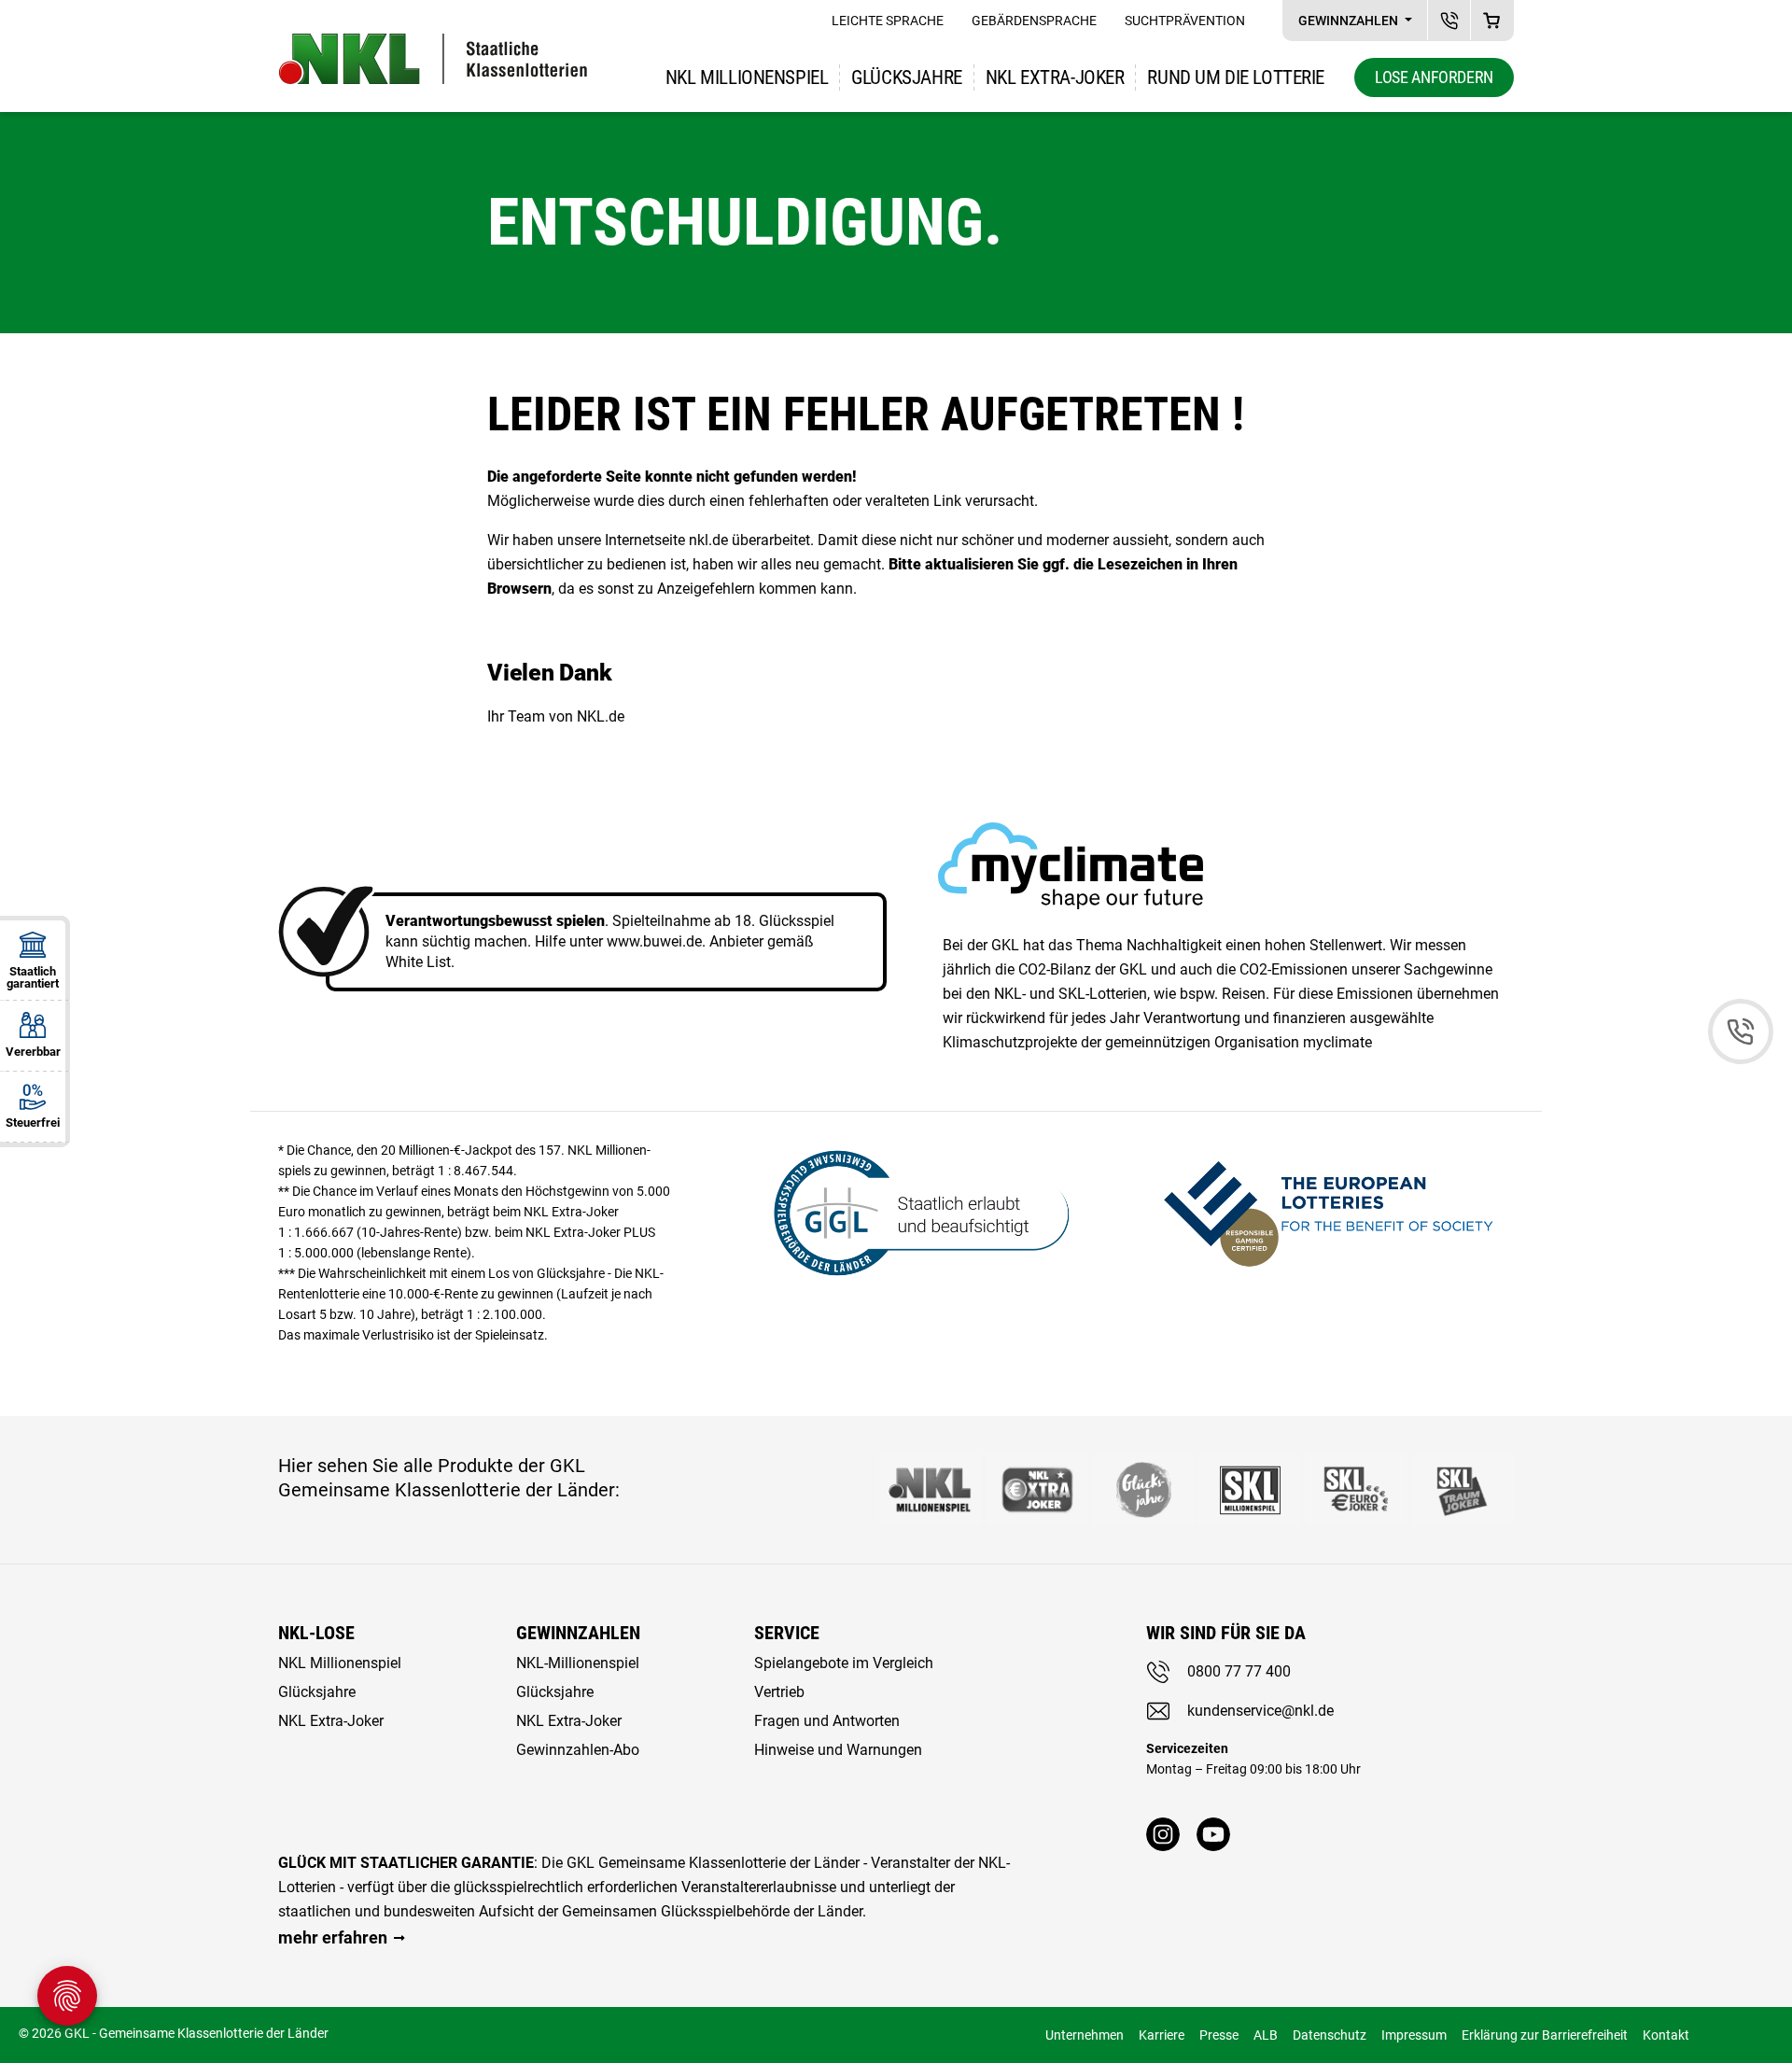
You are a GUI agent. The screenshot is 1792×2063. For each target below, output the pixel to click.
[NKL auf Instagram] (1163, 1834)
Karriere (1162, 2035)
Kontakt (1666, 2035)
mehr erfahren (333, 1937)
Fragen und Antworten (827, 1721)
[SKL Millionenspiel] (1250, 1490)
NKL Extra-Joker (331, 1721)
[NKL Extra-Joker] (1037, 1490)
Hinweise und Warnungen (838, 1750)
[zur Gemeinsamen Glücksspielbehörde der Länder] (910, 1210)
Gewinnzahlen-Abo (578, 1750)
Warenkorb (1492, 20)
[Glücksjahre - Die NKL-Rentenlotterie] (1143, 1490)
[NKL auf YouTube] (1213, 1834)
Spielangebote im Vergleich (844, 1663)
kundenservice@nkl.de (1260, 1711)
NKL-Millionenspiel (578, 1663)
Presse (1219, 2035)
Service (787, 1633)
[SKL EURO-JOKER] (1356, 1490)
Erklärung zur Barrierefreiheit (1545, 2035)
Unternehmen (1085, 2035)
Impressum (1414, 2035)
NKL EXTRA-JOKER (1055, 77)
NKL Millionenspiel (747, 77)
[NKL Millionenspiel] (931, 1490)
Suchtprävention (1185, 21)
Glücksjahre (906, 77)
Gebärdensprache (1034, 21)
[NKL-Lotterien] (433, 59)
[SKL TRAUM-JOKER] (1463, 1490)
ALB (1266, 2035)
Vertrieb (779, 1692)
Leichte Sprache (888, 21)
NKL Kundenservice (1449, 20)
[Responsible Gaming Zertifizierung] (1328, 1210)
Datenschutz (1330, 2035)
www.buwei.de (654, 941)
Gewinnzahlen (1350, 21)
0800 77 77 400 (1239, 1671)
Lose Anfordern (1434, 77)
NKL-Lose (316, 1633)
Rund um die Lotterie (1236, 77)
